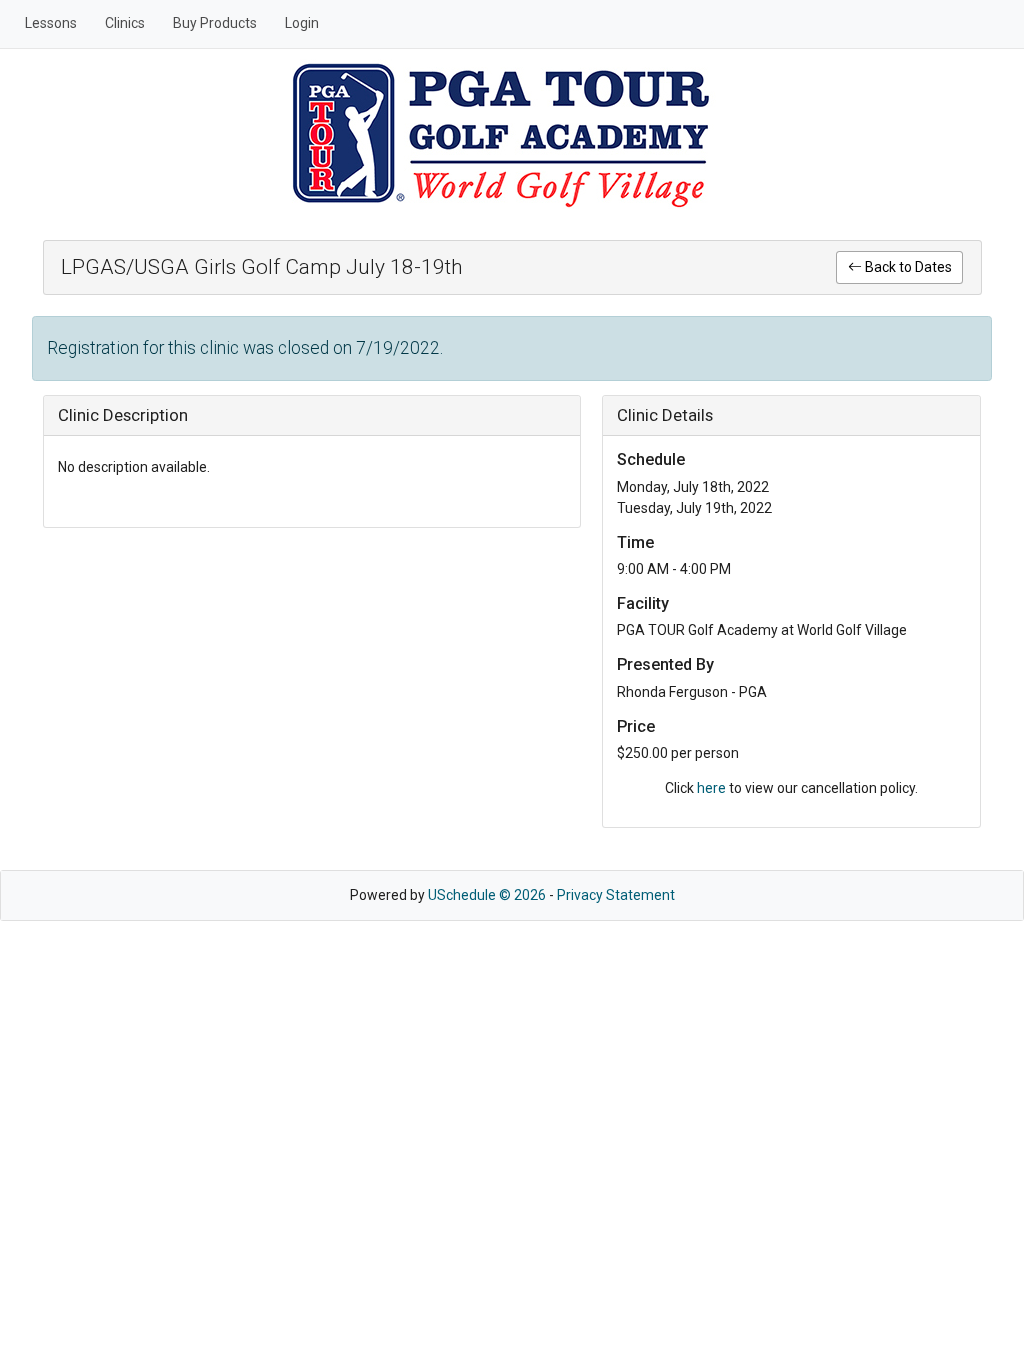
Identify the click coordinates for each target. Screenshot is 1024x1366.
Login (302, 23)
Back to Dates (907, 267)
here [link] (711, 788)
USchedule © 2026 (487, 895)
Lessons (51, 23)
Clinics (125, 23)
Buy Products (215, 23)
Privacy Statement (616, 895)
